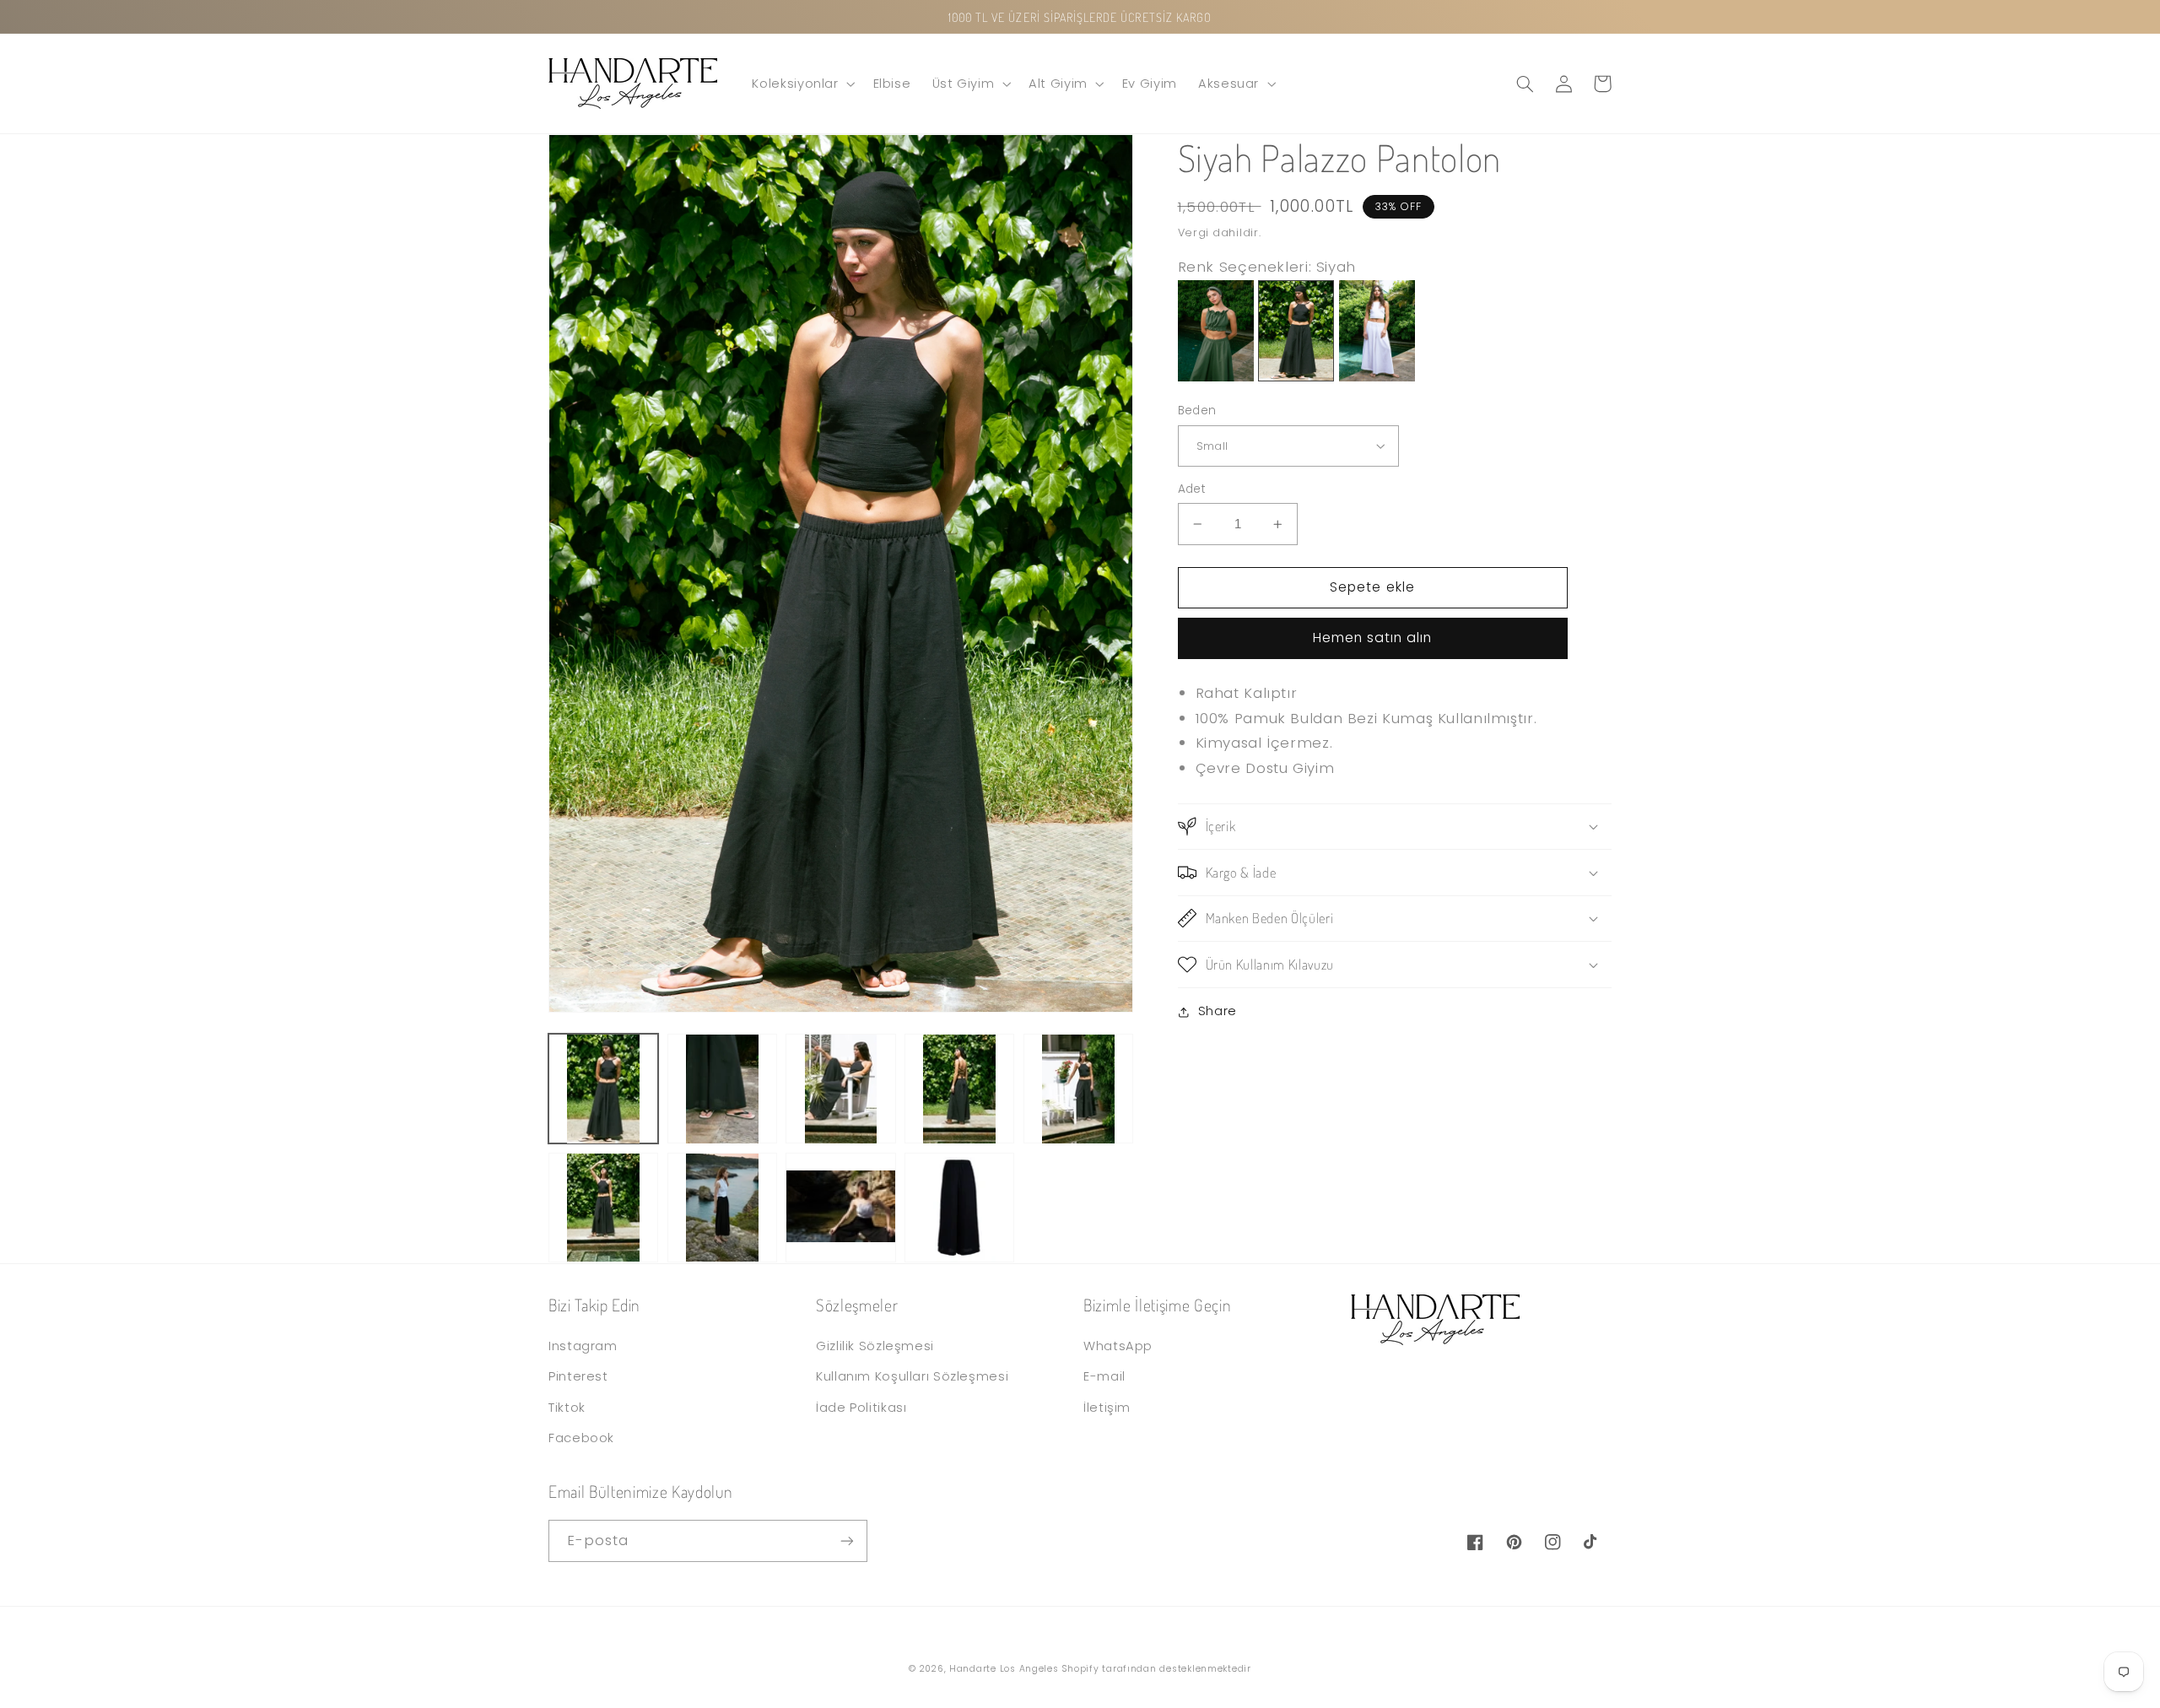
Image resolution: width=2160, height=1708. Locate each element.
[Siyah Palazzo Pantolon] (1296, 376)
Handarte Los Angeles (1004, 1669)
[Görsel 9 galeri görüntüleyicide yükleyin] (959, 1208)
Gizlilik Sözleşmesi (875, 1346)
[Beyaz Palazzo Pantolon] (1377, 376)
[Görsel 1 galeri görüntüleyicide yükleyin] (603, 1089)
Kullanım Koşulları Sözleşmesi (912, 1376)
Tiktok (567, 1408)
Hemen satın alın (1373, 638)
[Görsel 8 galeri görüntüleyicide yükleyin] (840, 1208)
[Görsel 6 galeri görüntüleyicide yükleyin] (603, 1208)
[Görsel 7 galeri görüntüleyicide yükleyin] (722, 1208)
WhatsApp (1118, 1346)
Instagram (583, 1346)
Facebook (581, 1438)
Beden (1197, 411)
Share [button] (1218, 1011)
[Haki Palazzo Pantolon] (1216, 376)
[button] (802, 84)
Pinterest (578, 1376)
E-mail (1104, 1376)
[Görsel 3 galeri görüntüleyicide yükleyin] (840, 1089)
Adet (1192, 489)
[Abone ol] (847, 1540)
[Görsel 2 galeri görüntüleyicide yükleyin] (722, 1089)
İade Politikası (861, 1408)
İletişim (1107, 1408)
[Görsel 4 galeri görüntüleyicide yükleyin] (959, 1089)
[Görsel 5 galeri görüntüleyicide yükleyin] (1078, 1089)
